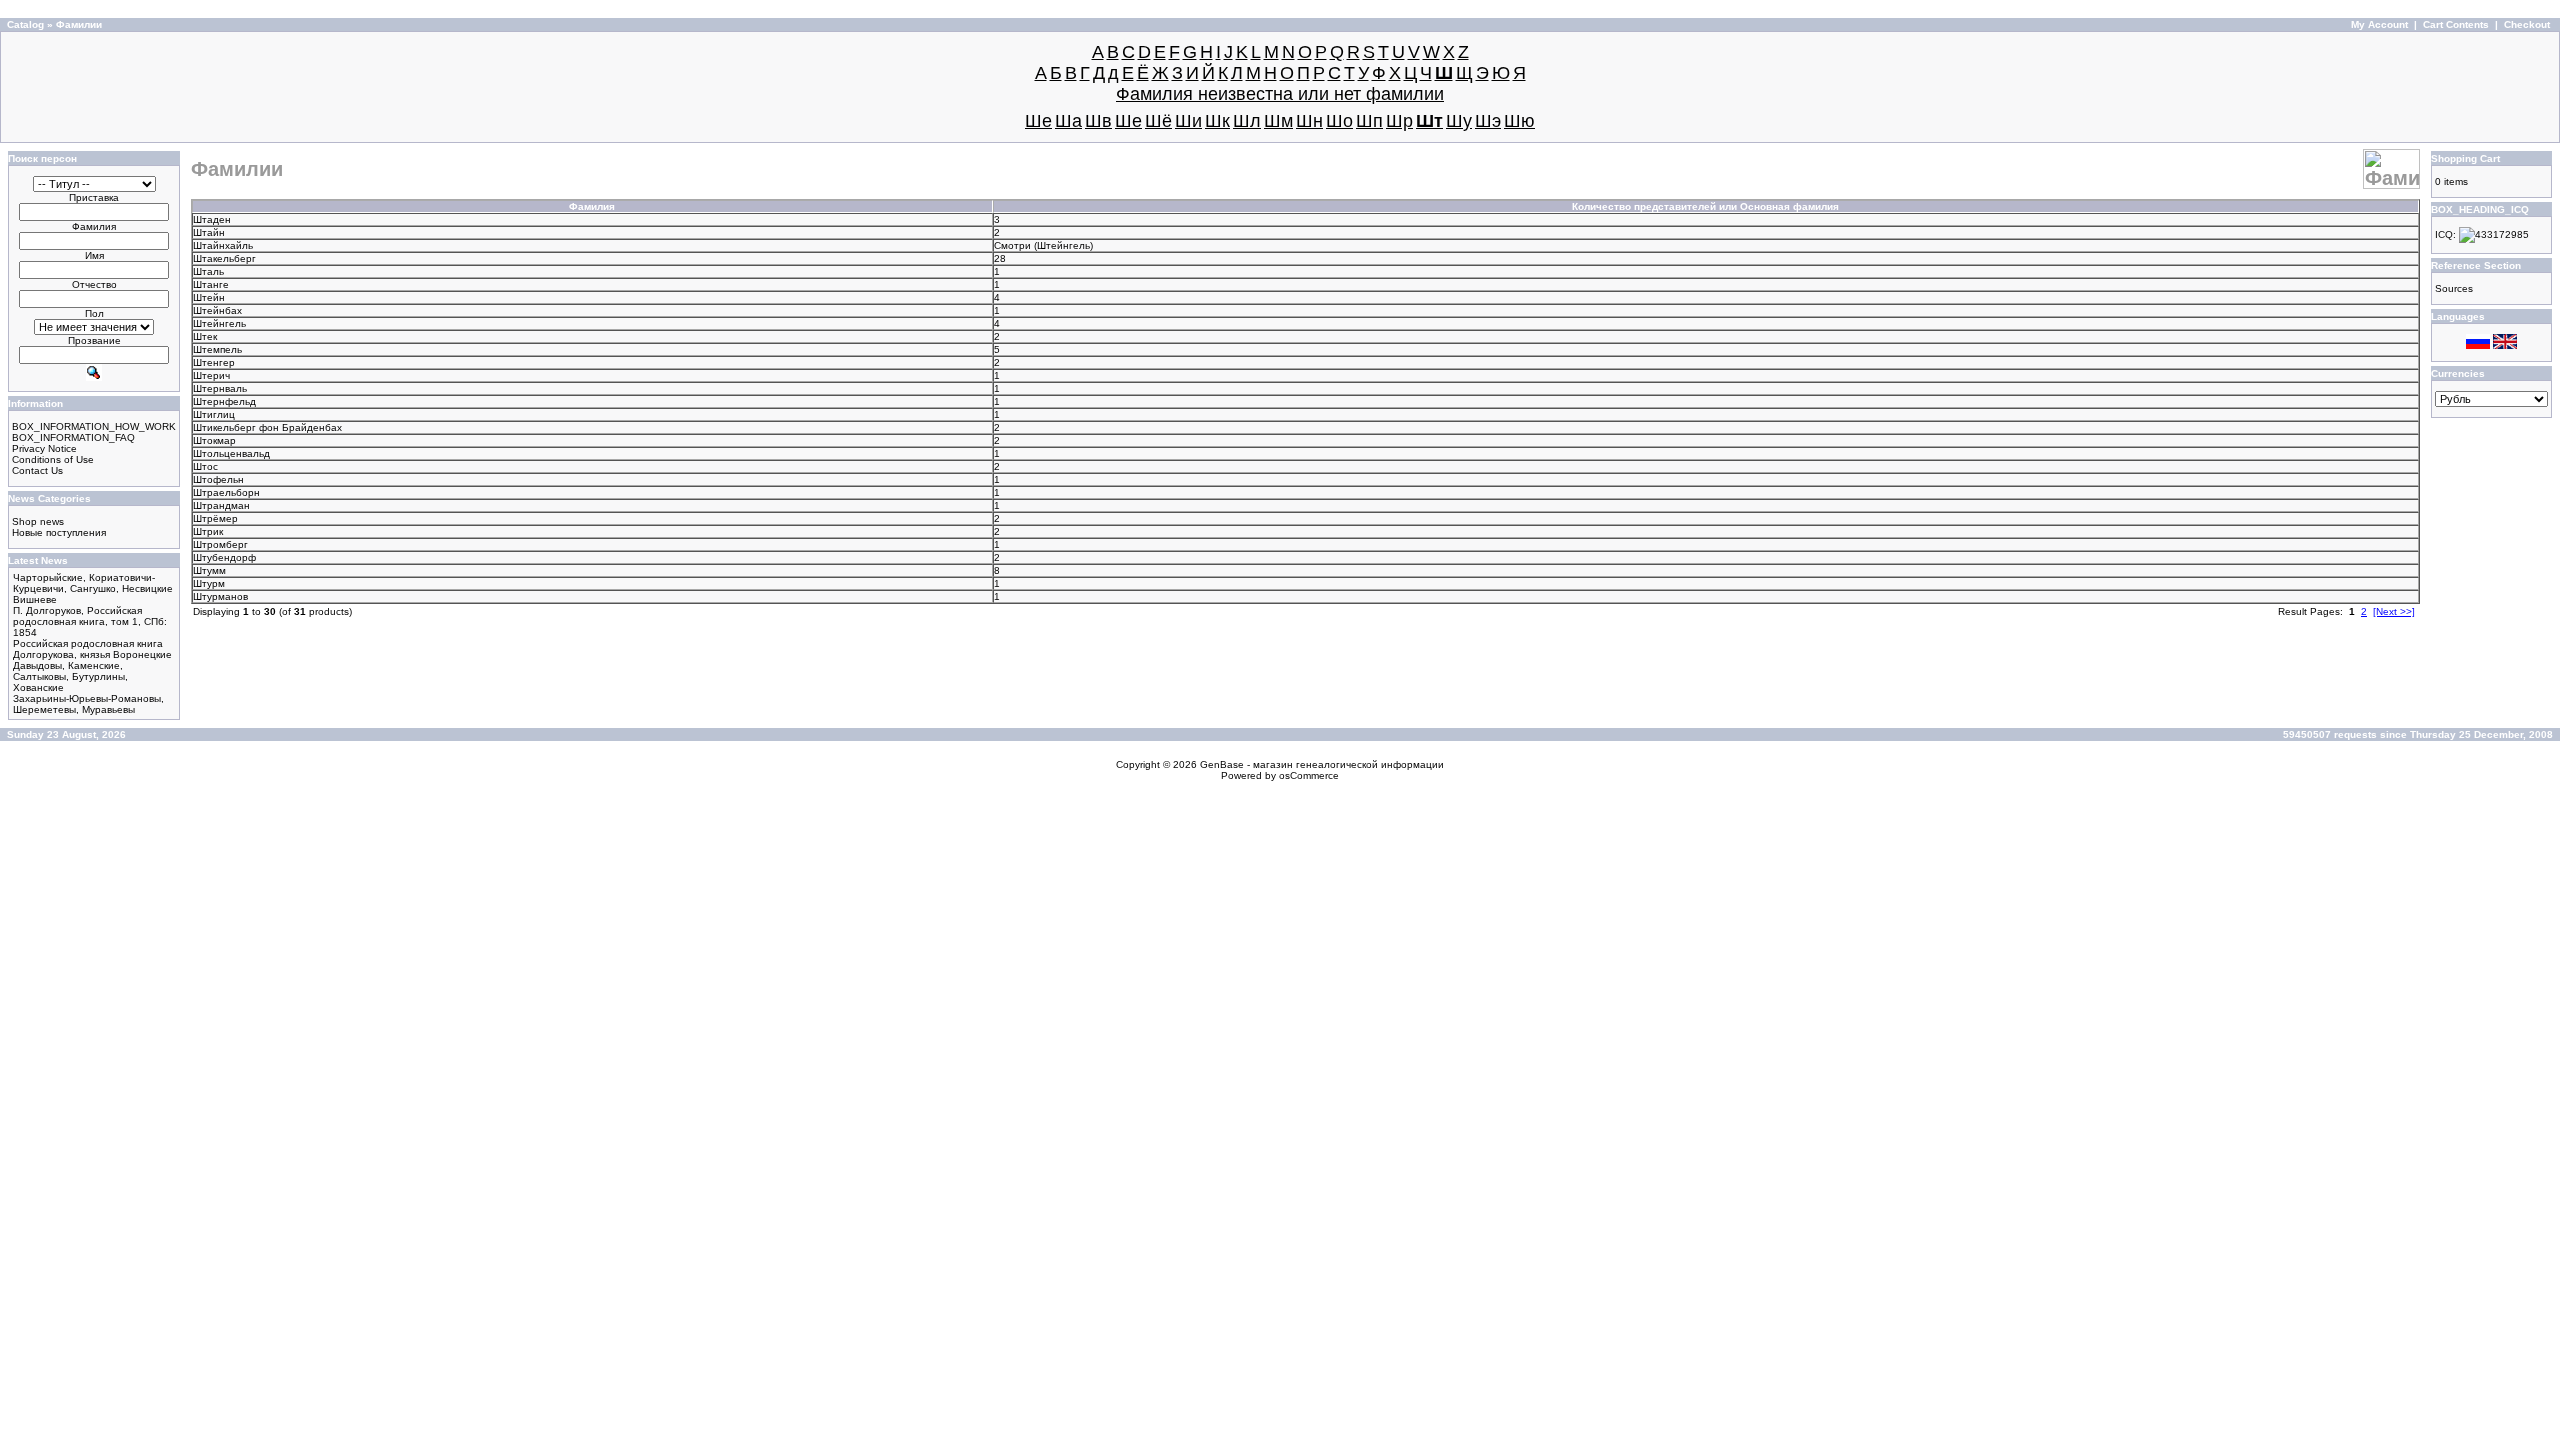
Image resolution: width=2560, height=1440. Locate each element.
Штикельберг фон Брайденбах (267, 427)
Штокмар (214, 440)
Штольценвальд (231, 453)
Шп (1369, 121)
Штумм (209, 570)
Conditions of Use (53, 459)
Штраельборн (226, 492)
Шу (1459, 121)
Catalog (25, 24)
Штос (205, 466)
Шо (1339, 121)
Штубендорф (224, 557)
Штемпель (217, 349)
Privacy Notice (44, 448)
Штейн (209, 297)
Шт (1429, 121)
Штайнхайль (223, 245)
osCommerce (1309, 775)
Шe (1038, 121)
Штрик (208, 531)
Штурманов (220, 596)
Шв (1098, 121)
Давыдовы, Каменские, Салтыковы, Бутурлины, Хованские (70, 676)
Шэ (1488, 121)
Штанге (211, 284)
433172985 (2502, 234)
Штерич (211, 375)
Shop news (38, 521)
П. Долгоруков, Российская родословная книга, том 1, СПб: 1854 (90, 621)
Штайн (209, 232)
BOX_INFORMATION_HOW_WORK (94, 426)
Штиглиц (214, 414)
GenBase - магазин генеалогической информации (1322, 764)
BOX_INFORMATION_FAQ (73, 437)
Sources (2454, 288)
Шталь (208, 271)
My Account (2379, 24)
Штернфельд (224, 401)
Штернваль (220, 388)
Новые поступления (59, 532)
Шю (1519, 121)
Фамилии (79, 24)
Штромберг (220, 544)
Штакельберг (224, 258)
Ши (1188, 121)
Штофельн (218, 479)
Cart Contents (2456, 24)
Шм (1278, 121)
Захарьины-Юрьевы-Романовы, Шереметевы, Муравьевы (88, 704)
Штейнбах (217, 310)
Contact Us (37, 470)
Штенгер (214, 362)
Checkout (2527, 24)
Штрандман (221, 505)
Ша (1068, 121)
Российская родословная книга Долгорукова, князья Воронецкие (92, 649)
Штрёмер (215, 518)
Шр (1399, 121)
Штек (205, 336)
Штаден (212, 219)
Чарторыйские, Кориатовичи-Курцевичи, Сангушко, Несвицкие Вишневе (93, 588)
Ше (1128, 121)
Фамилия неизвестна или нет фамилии (1280, 94)
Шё (1158, 121)
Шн (1309, 121)
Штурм (209, 583)
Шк (1217, 121)
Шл (1247, 121)
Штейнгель (1063, 245)
